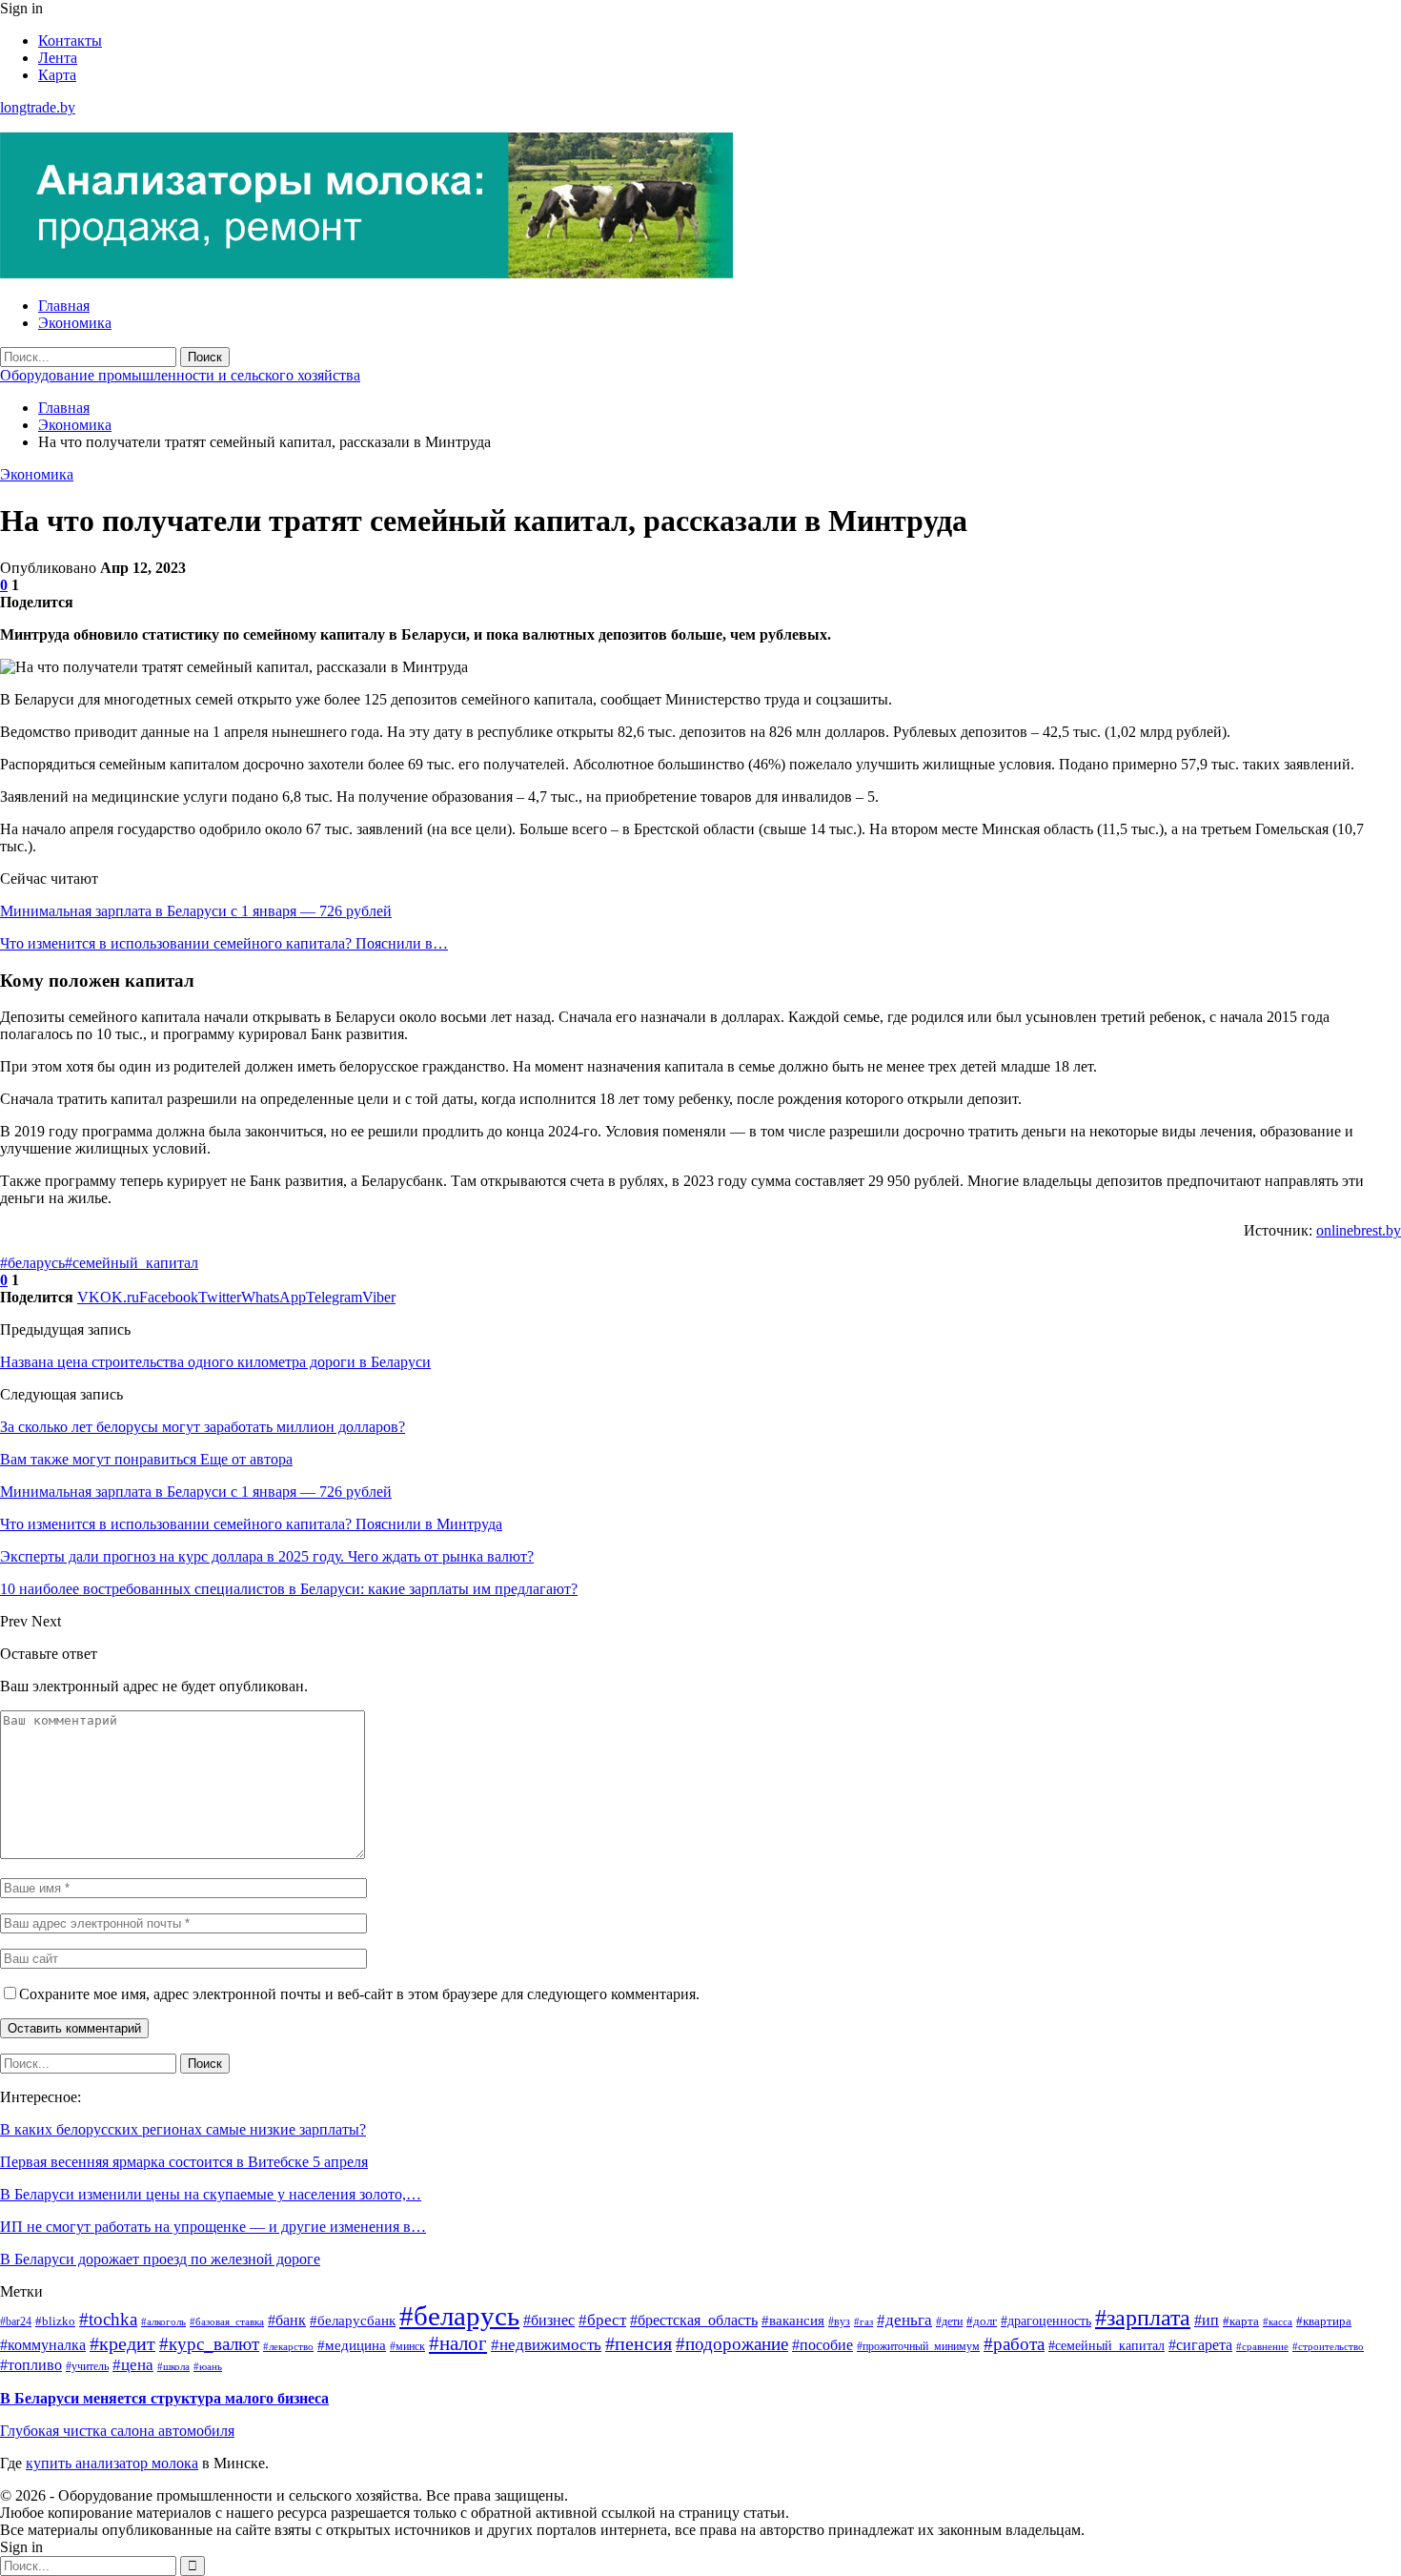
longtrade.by (38, 107)
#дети (949, 2321)
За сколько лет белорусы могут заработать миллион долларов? (203, 1427)
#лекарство (288, 2347)
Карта (57, 75)
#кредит (122, 2344)
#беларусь (32, 1263)
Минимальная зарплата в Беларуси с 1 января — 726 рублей (196, 911)
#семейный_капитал (132, 1263)
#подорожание (732, 2344)
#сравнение (1262, 2347)
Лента (58, 58)
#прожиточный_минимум (918, 2347)
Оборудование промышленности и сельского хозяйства (180, 375)
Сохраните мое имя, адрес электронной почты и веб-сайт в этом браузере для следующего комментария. (359, 1994)
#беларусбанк (353, 2320)
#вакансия (793, 2320)
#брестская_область (694, 2320)
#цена (133, 2365)
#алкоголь (163, 2322)
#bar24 (16, 2322)
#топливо (31, 2365)
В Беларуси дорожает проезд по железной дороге (160, 2259)
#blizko (55, 2321)
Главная (64, 306)
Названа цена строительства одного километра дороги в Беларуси (215, 1362)
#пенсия (639, 2344)
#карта (1241, 2321)
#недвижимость (546, 2345)
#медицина (352, 2345)
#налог (458, 2343)
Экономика (75, 323)
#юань (208, 2366)
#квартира (1324, 2321)
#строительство (1328, 2347)
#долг (982, 2321)
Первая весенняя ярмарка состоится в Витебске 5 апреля (184, 2162)
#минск (407, 2347)
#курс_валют (209, 2344)
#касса (1278, 2321)
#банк (287, 2320)
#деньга (904, 2320)
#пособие (822, 2345)
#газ (863, 2321)
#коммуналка (43, 2345)
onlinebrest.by (1359, 1230)
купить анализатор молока (112, 2463)
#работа (1014, 2344)
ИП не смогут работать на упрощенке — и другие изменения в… (213, 2227)
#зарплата (1143, 2318)
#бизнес (549, 2320)
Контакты (70, 41)
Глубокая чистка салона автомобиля (117, 2431)
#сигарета (1200, 2345)
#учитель (87, 2367)
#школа (173, 2366)
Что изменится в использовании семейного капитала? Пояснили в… (224, 943)
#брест (602, 2320)
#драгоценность (1046, 2320)
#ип (1207, 2320)
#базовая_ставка (227, 2322)
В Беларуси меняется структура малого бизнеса (164, 2398)
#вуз (839, 2321)
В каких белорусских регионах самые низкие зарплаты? (183, 2129)
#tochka (108, 2319)
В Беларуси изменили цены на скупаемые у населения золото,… (211, 2194)
